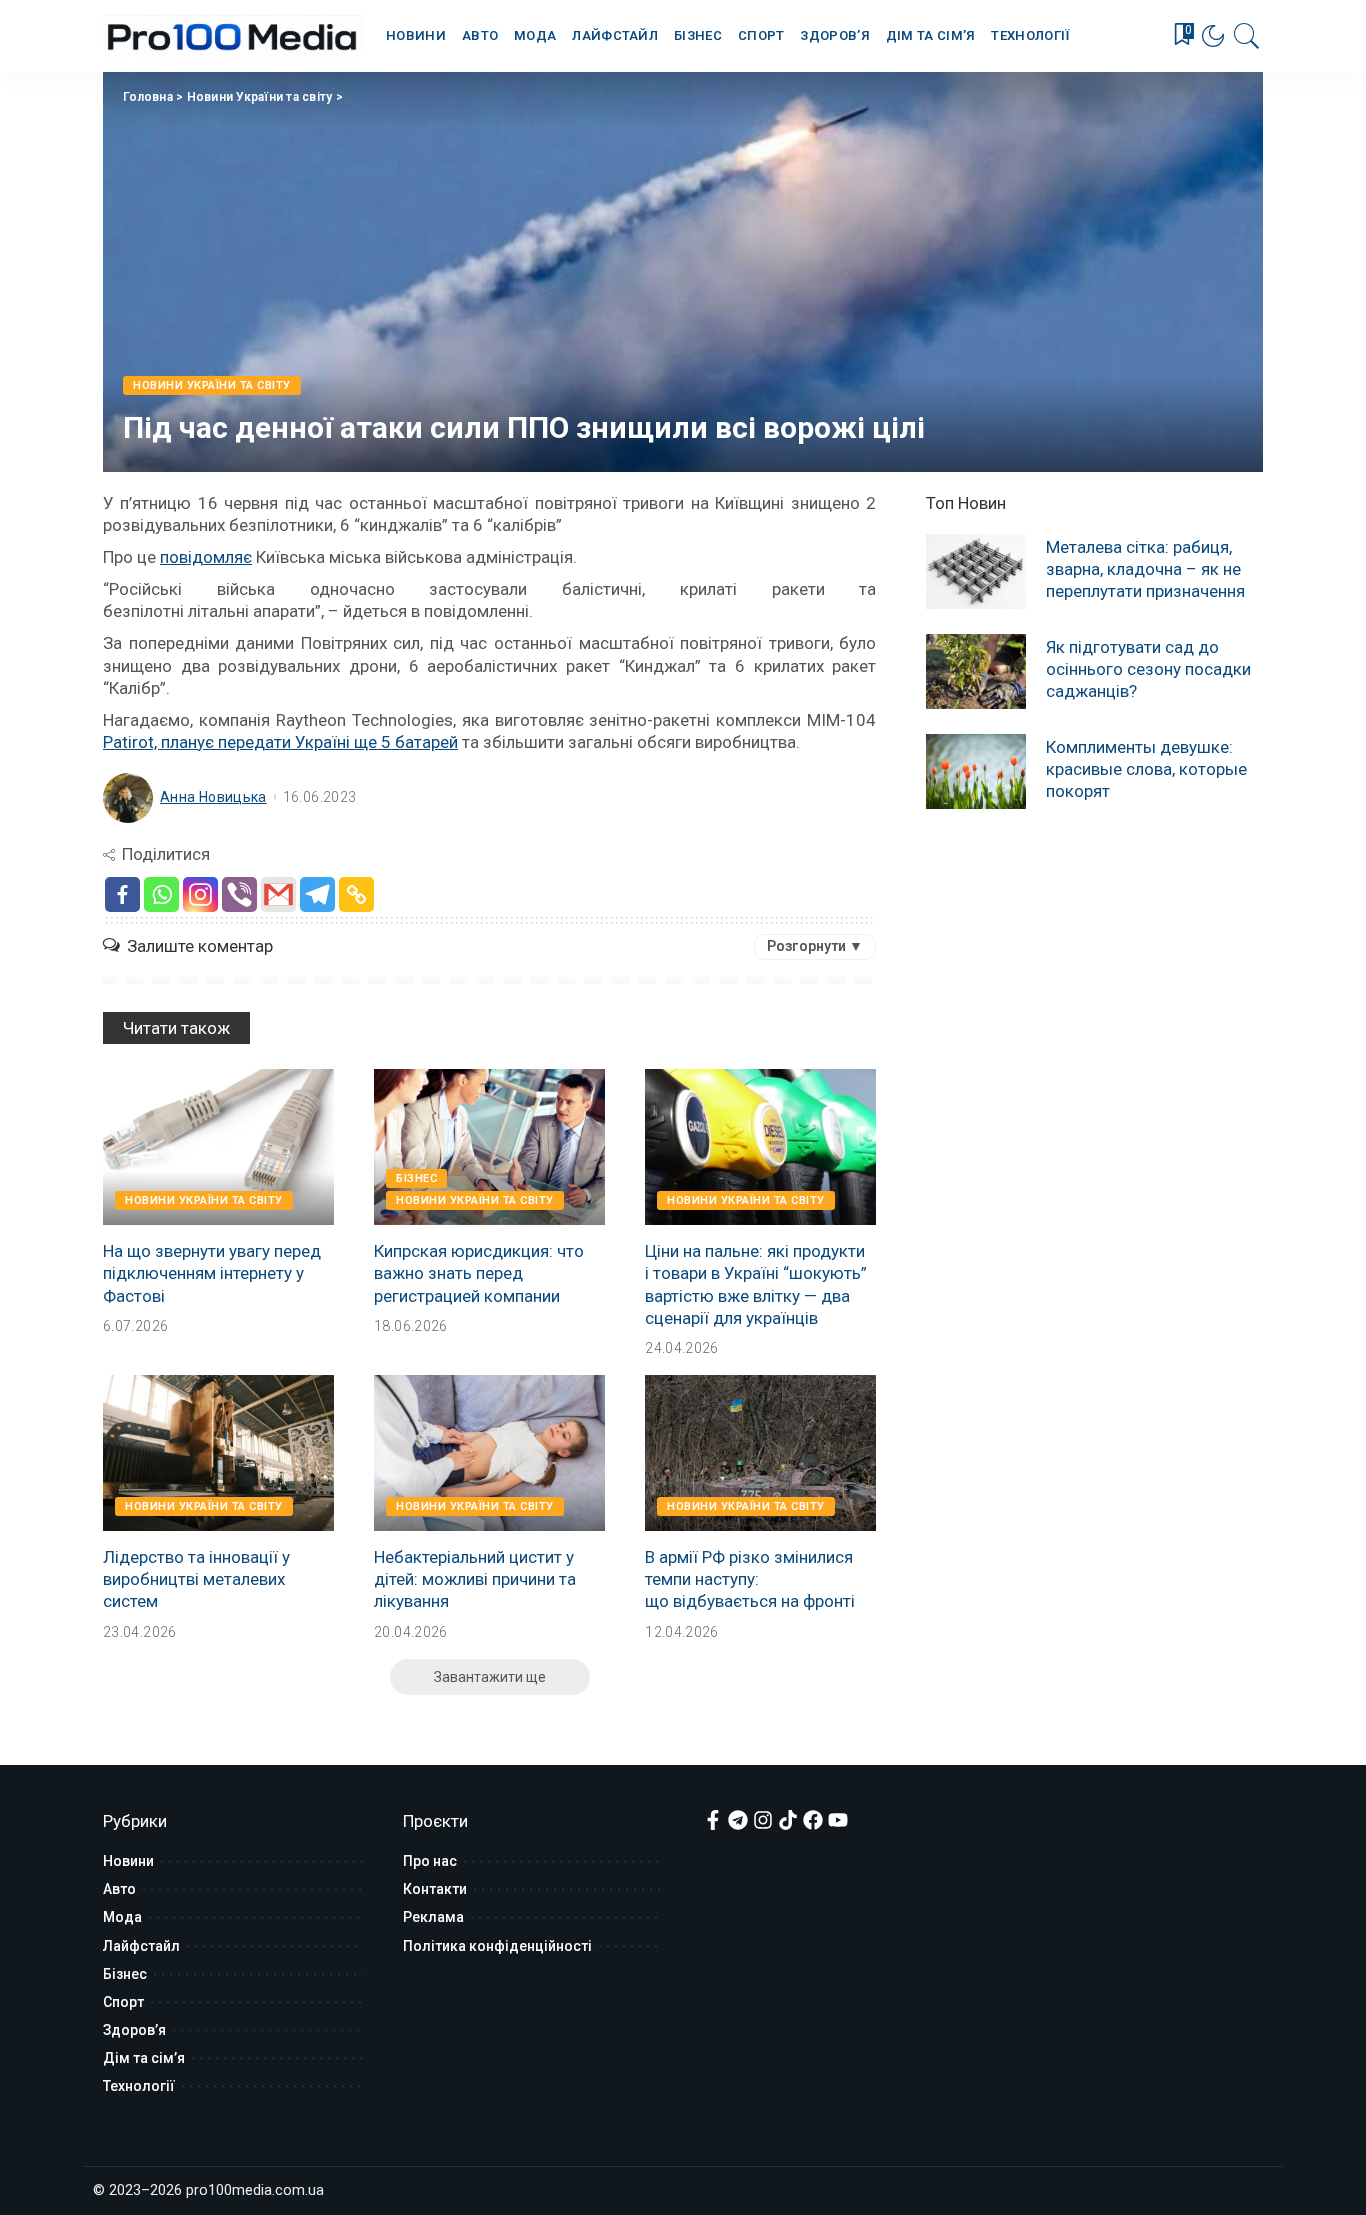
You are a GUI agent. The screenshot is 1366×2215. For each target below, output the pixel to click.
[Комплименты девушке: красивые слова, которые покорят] (976, 771)
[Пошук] (1247, 36)
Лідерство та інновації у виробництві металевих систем (196, 1579)
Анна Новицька (213, 797)
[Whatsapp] (161, 894)
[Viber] (239, 894)
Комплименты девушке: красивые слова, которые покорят (1146, 769)
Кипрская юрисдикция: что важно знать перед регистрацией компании (479, 1273)
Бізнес (416, 1178)
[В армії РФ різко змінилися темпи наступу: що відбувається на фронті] (760, 1453)
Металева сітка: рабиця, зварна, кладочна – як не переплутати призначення (1145, 569)
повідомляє (206, 557)
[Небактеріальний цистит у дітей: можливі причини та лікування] (489, 1453)
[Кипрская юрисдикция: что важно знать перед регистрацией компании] (489, 1147)
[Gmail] (278, 894)
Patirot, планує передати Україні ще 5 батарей (280, 742)
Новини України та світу (260, 97)
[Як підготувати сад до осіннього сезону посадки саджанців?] (976, 671)
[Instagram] (200, 894)
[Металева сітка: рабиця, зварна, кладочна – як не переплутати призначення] (976, 571)
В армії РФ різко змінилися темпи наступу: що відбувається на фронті (750, 1579)
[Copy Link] (356, 894)
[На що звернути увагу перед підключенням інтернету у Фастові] (218, 1147)
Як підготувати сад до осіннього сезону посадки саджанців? (1148, 669)
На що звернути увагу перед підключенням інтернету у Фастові (212, 1273)
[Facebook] (122, 894)
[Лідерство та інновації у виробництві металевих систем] (218, 1453)
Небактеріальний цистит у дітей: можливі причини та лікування (475, 1579)
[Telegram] (317, 894)
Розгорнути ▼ (815, 946)
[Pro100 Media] (233, 36)
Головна (148, 97)
